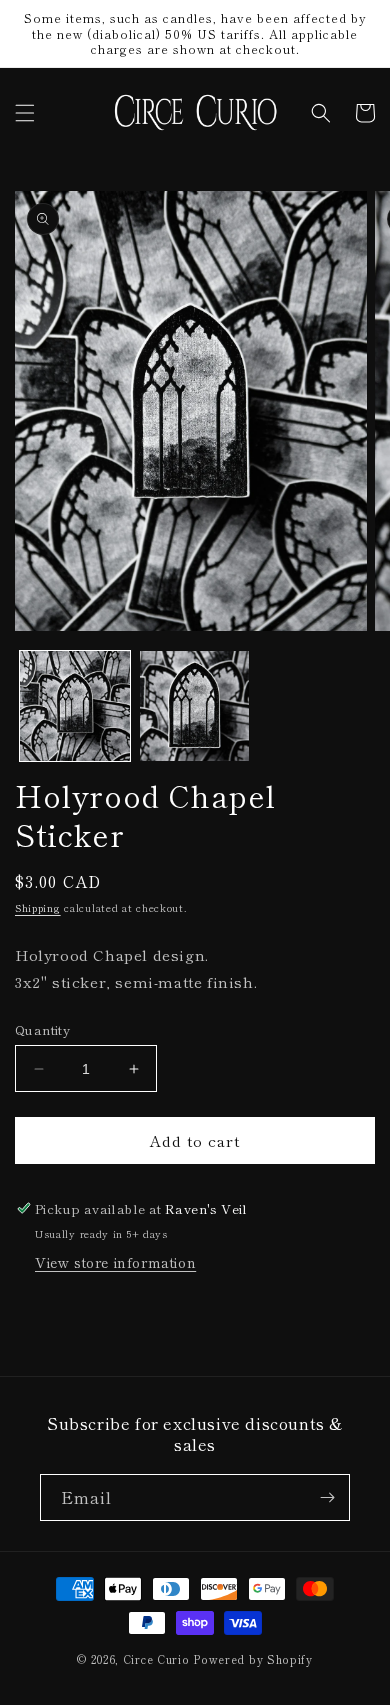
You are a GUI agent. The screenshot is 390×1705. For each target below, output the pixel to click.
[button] (25, 113)
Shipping (38, 907)
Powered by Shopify (253, 1659)
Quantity (42, 1029)
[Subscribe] (327, 1497)
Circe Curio (156, 1659)
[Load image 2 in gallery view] (195, 706)
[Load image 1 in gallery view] (75, 706)
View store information (115, 1262)
